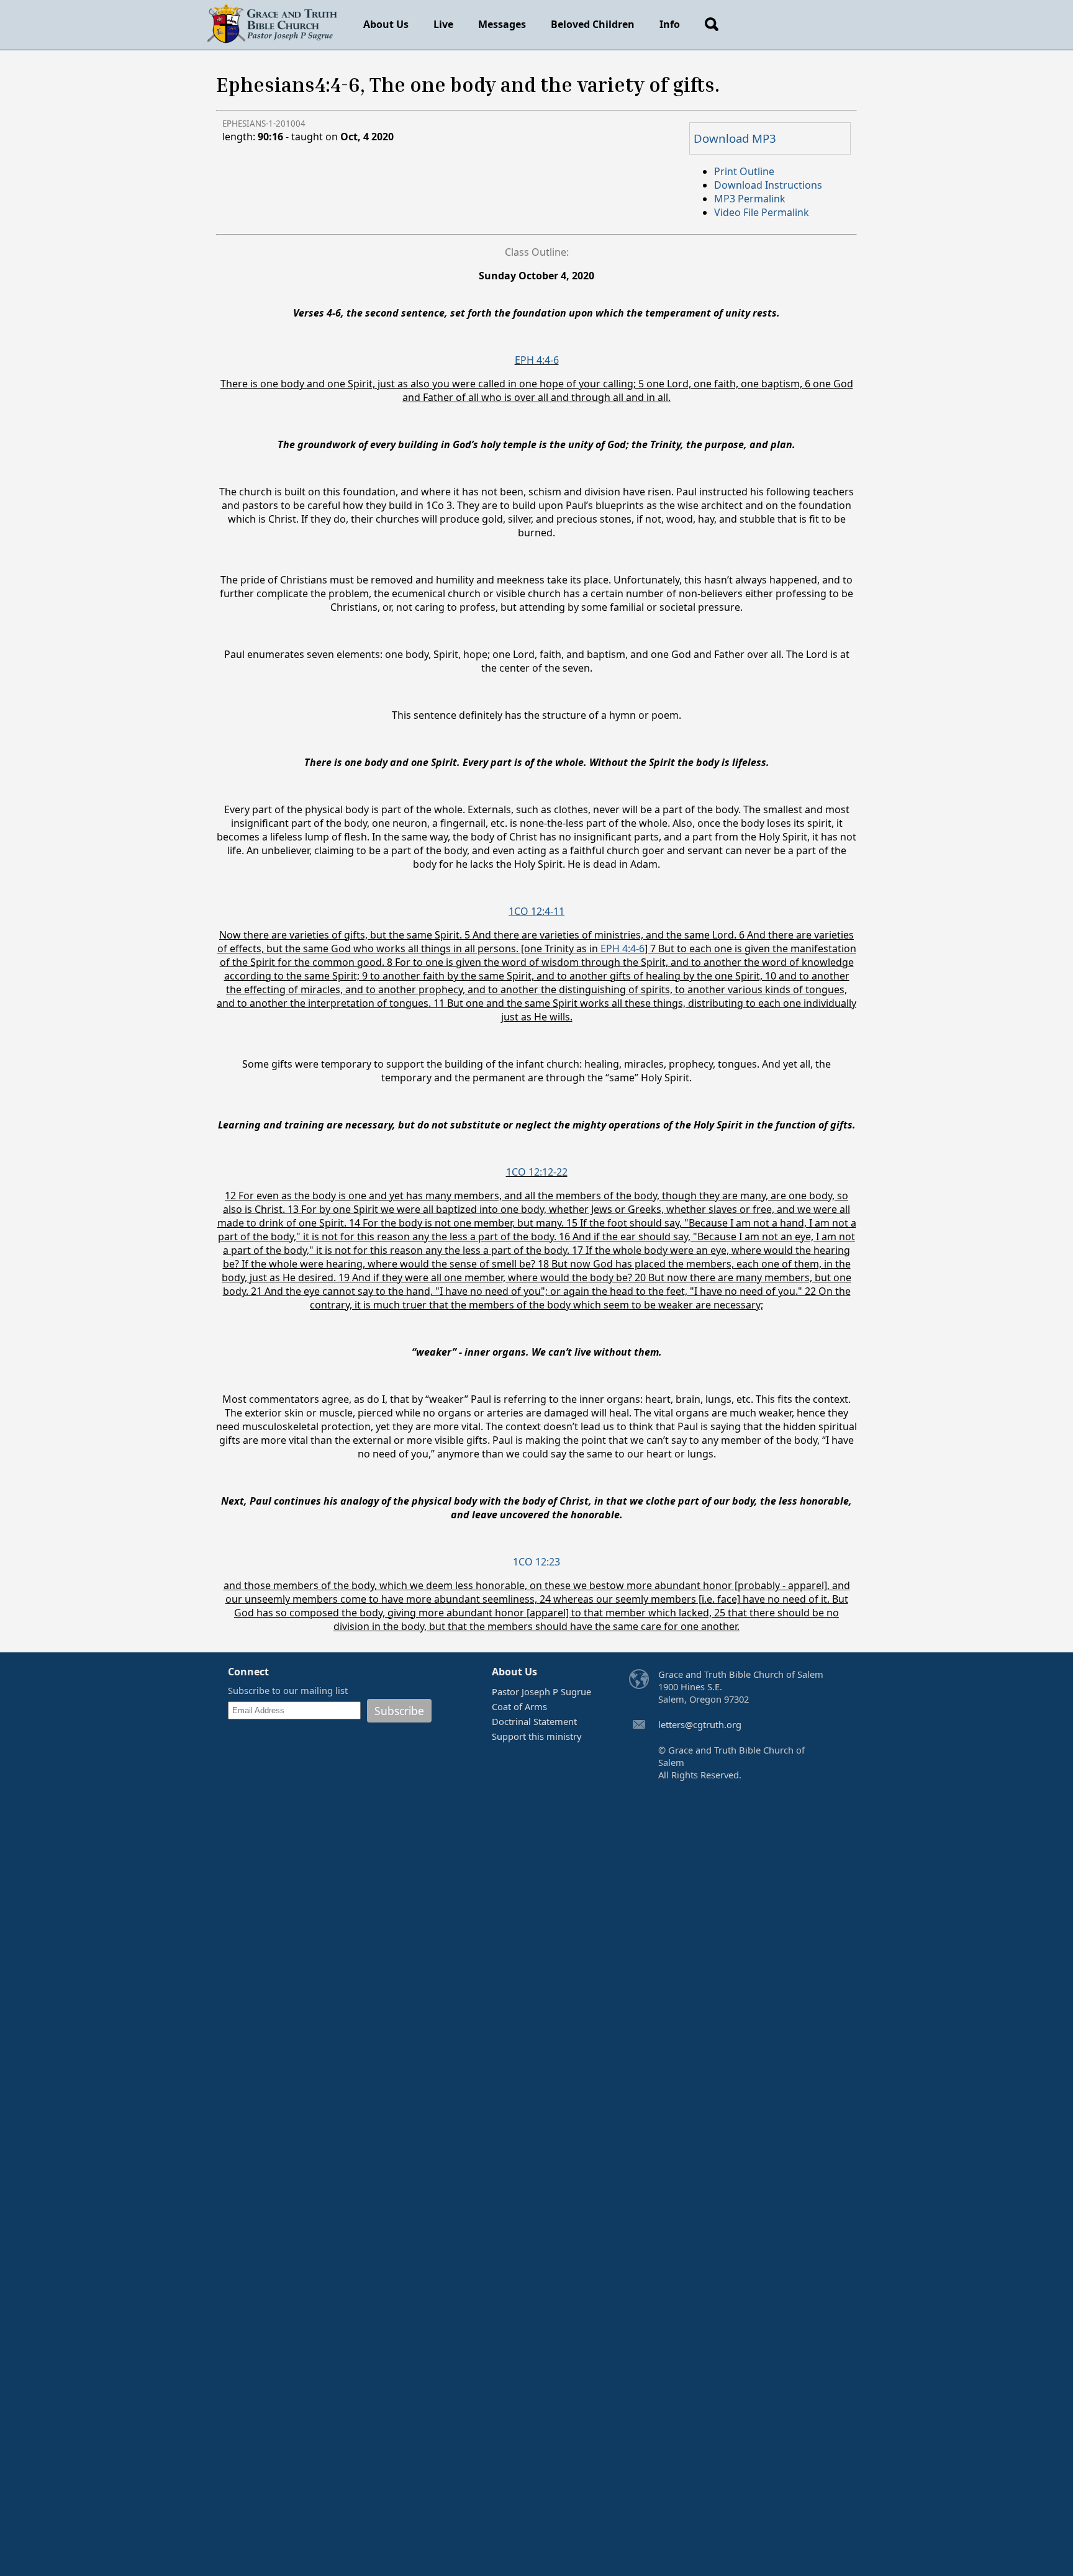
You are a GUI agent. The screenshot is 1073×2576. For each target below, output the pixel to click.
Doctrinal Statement (534, 1721)
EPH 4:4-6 (537, 360)
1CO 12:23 (536, 1562)
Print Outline (744, 171)
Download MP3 (735, 138)
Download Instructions (768, 185)
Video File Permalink (762, 212)
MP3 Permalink (750, 199)
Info (670, 24)
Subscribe (399, 1711)
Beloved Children (593, 24)
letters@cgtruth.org (700, 1724)
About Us (386, 24)
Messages (502, 24)
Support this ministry (536, 1736)
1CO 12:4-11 (536, 911)
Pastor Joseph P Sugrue (541, 1691)
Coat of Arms (519, 1706)
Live (443, 24)
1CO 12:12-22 (537, 1172)
